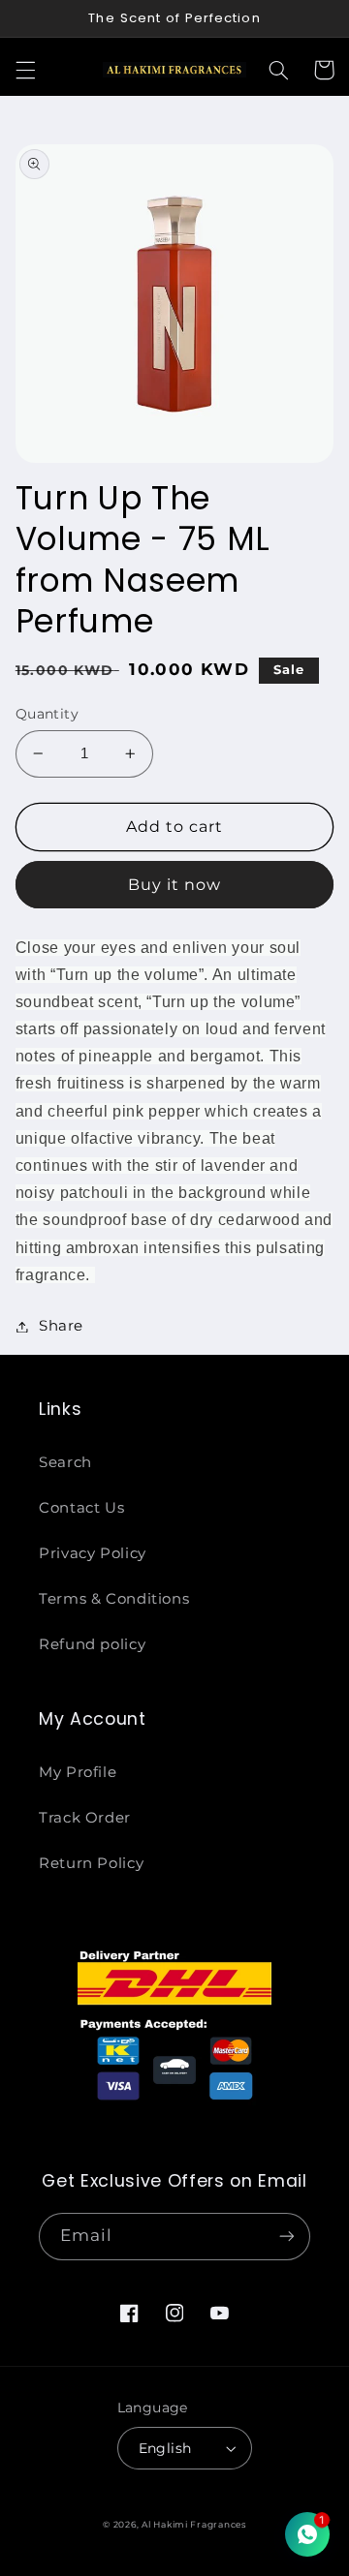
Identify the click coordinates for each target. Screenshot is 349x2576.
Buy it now (175, 885)
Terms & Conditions (114, 1599)
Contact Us (81, 1508)
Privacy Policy (93, 1553)
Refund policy (92, 1644)
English (165, 2448)
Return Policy (91, 1863)
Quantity (47, 714)
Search (65, 1462)
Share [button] (61, 1326)
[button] (25, 70)
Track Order (85, 1818)
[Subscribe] (287, 2237)
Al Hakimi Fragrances (194, 2525)
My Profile (78, 1772)
